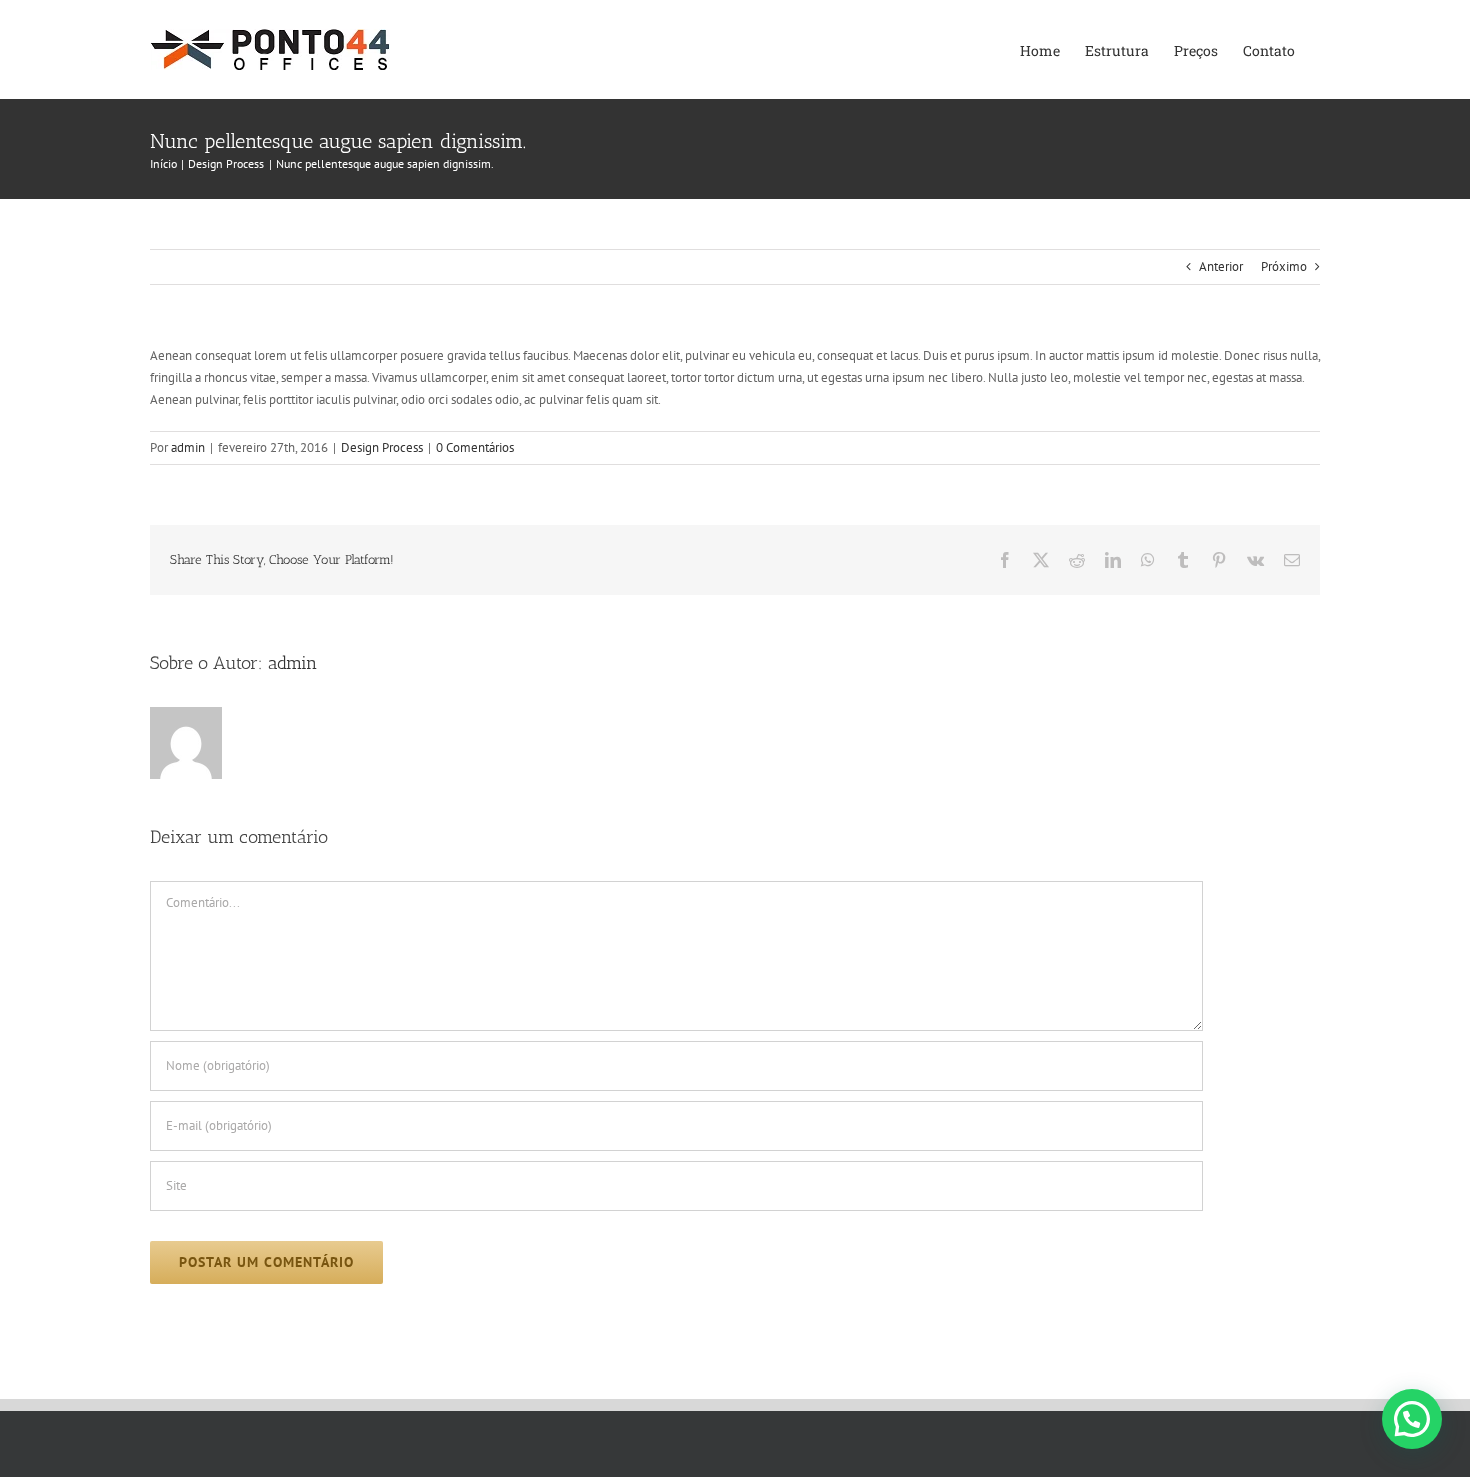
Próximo (1284, 266)
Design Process (382, 447)
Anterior (1221, 266)
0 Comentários (475, 447)
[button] (1412, 1419)
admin (188, 447)
